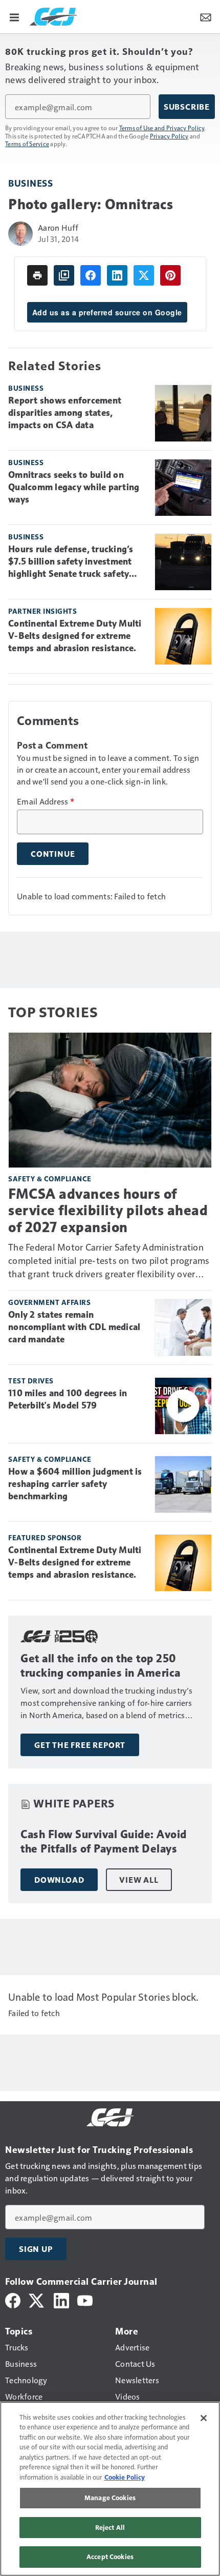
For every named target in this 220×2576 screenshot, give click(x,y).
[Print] (37, 275)
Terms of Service (27, 144)
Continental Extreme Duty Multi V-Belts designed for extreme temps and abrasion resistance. (75, 636)
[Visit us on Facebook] (13, 2299)
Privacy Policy (169, 136)
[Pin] (170, 275)
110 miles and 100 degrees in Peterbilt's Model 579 (68, 1399)
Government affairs (49, 1302)
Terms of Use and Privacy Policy (162, 128)
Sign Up (36, 2249)
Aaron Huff (58, 227)
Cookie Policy (125, 2477)
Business (30, 183)
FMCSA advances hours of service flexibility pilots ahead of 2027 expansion (108, 1210)
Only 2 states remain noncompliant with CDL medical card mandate (74, 1327)
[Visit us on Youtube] (85, 2299)
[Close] (204, 2418)
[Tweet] (144, 275)
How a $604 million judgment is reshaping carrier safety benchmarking (75, 1484)
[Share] (91, 275)
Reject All (110, 2527)
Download (59, 1880)
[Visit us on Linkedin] (61, 2299)
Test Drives (31, 1381)
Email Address (46, 801)
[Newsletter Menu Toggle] (206, 16)
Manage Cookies (110, 2498)
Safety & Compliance (50, 1179)
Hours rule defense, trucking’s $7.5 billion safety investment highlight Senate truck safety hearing (71, 562)
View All (139, 1880)
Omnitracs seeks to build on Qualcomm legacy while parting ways (74, 487)
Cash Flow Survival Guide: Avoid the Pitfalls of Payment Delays (104, 1842)
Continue (53, 854)
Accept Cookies (110, 2557)
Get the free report (80, 1745)
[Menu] (14, 16)
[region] (110, 2489)
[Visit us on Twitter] (37, 2299)
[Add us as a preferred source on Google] (64, 275)
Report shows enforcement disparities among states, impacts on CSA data (65, 413)
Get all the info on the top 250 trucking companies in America (101, 1666)
